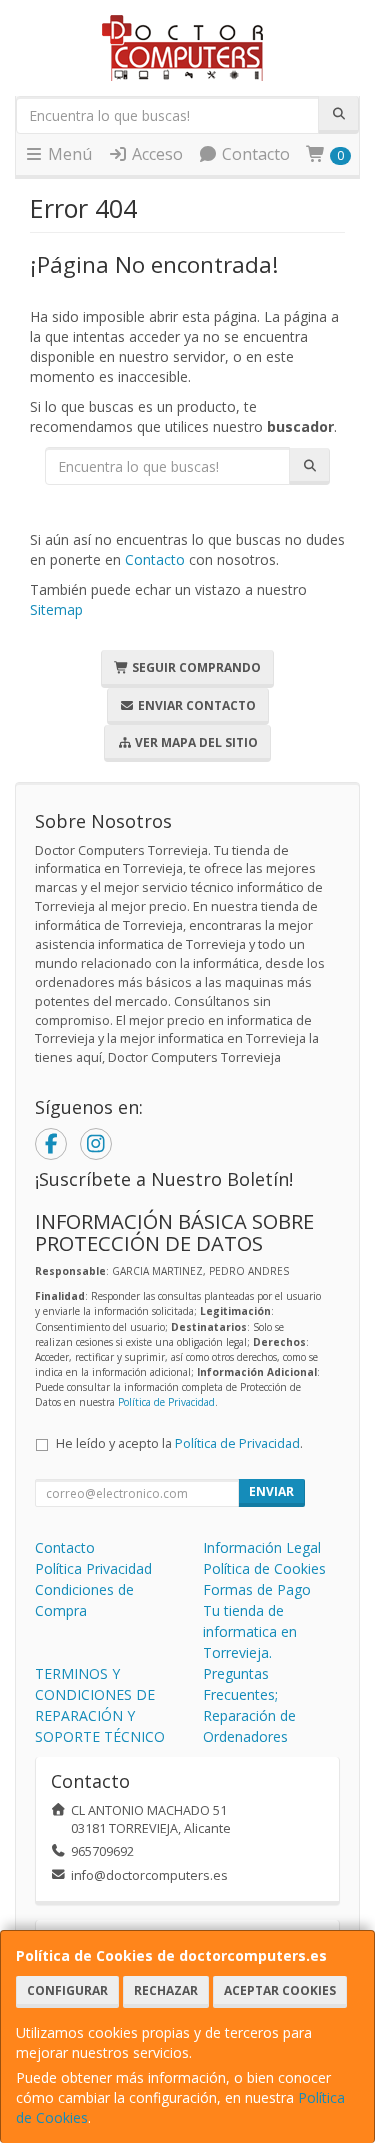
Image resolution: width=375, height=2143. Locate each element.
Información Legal (262, 1547)
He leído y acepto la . (179, 1443)
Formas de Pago (257, 1589)
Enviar (271, 1491)
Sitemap (56, 609)
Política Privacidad (93, 1568)
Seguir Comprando (195, 667)
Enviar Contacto (195, 705)
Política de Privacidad (166, 1402)
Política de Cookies (264, 1568)
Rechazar (166, 1990)
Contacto (254, 154)
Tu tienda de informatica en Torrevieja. (250, 1631)
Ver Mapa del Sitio (195, 742)
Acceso (155, 154)
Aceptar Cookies (280, 1990)
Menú (68, 154)
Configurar (67, 1990)
